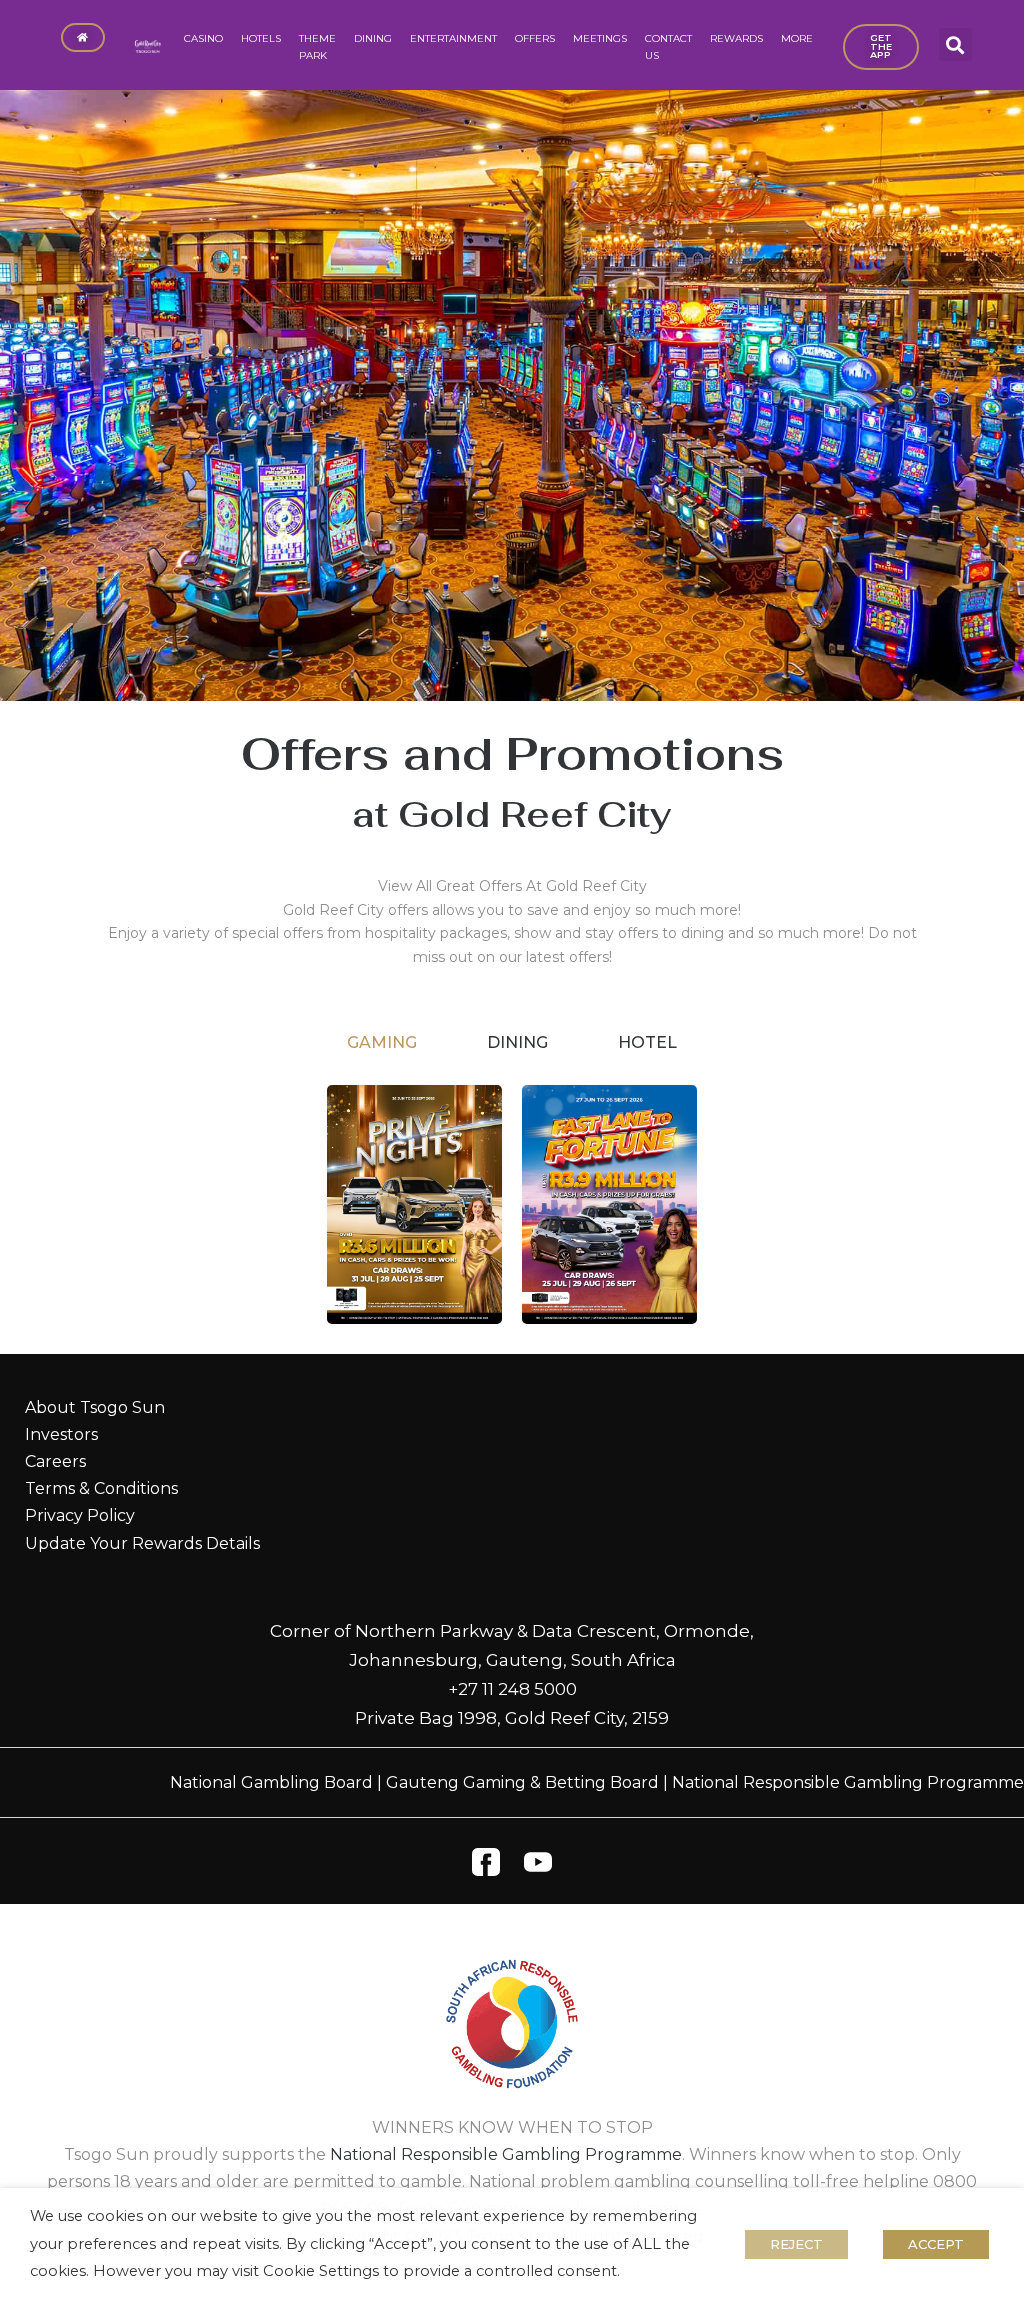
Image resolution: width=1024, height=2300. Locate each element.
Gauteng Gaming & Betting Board (522, 1782)
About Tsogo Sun (95, 1407)
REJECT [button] (796, 2244)
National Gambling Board (271, 1782)
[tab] (382, 1043)
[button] (955, 44)
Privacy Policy (80, 1515)
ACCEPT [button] (936, 2244)
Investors (61, 1434)
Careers (55, 1461)
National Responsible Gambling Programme (848, 1782)
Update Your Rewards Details (142, 1543)
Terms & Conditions (101, 1488)
